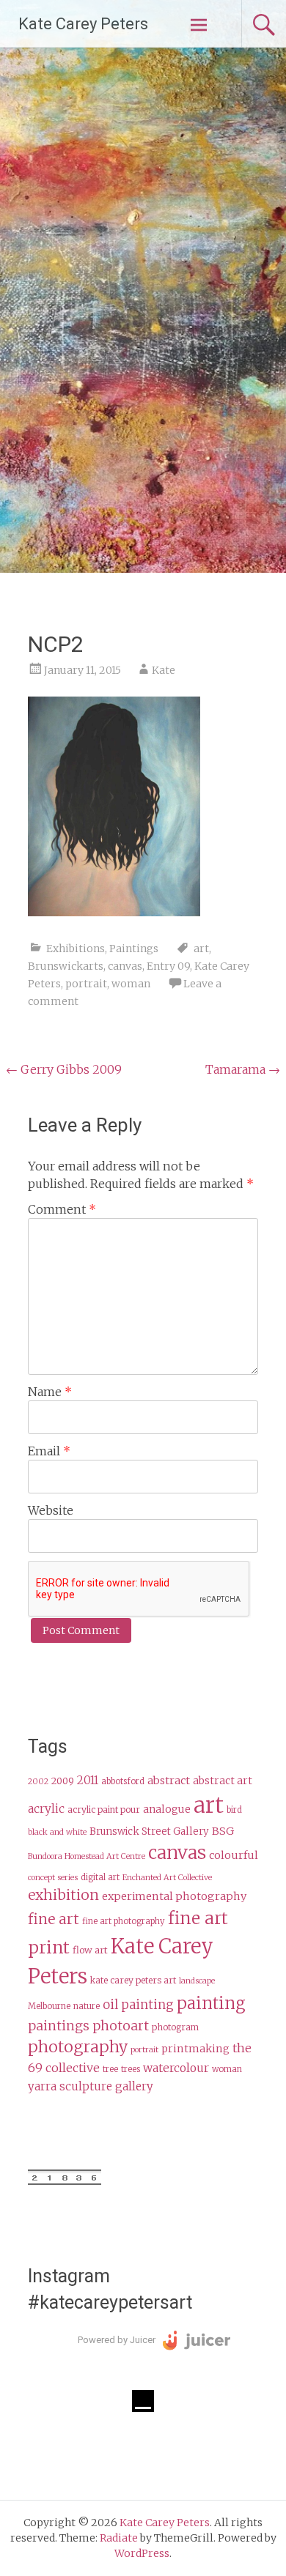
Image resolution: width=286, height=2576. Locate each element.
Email (49, 1451)
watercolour (176, 2068)
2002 (38, 1782)
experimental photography (174, 1896)
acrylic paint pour (104, 1809)
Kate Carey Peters (83, 24)
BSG (223, 1831)
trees (131, 2069)
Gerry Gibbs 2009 (64, 1069)
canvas (125, 966)
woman (131, 984)
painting (211, 2003)
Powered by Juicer (117, 2340)
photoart (121, 2026)
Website (51, 1510)
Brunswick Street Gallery (149, 1831)
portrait (86, 984)
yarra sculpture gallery (91, 2086)
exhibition (63, 1895)
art (201, 949)
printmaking (195, 2049)
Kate (164, 670)
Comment (62, 1209)
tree (110, 2069)
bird (234, 1810)
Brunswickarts (66, 966)
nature (87, 2006)
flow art (90, 1950)
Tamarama (243, 1069)
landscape (197, 1981)
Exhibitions (76, 949)
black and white (57, 1832)
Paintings (134, 949)
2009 (63, 1781)
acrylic (46, 1809)
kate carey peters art (133, 1980)
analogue (167, 1809)
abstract (169, 1781)
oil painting (138, 2005)
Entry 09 (168, 966)
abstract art (223, 1781)
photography (78, 2047)
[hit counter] (65, 2181)
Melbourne (49, 2006)
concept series (53, 1878)
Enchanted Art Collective (167, 1878)
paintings (59, 2026)
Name (50, 1392)
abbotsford (123, 1781)
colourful (234, 1855)
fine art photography (124, 1921)
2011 (88, 1780)
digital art (100, 1877)
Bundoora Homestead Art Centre (87, 1856)
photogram (175, 2027)
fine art (54, 1919)
